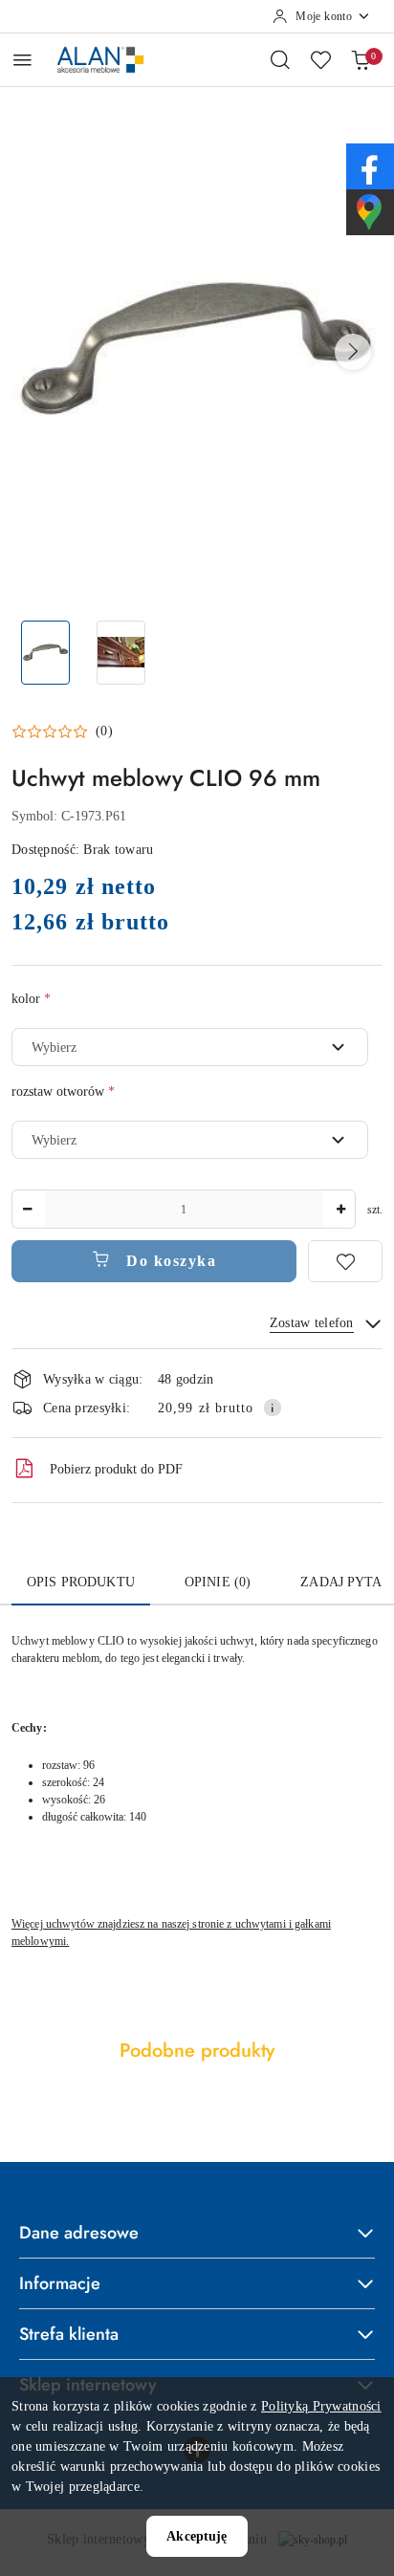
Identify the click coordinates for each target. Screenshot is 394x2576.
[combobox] (190, 1047)
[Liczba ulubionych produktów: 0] (320, 59)
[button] (353, 352)
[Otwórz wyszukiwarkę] (280, 59)
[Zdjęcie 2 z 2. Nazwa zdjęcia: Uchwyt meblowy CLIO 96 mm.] (121, 653)
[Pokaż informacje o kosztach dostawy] (273, 1408)
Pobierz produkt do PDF (116, 1469)
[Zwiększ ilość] (340, 1209)
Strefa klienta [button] (69, 2334)
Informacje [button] (60, 2283)
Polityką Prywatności (321, 2406)
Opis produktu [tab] (81, 1582)
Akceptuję (197, 2536)
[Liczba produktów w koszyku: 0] (361, 59)
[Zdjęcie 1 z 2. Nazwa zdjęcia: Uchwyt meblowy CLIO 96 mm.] (45, 653)
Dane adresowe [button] (79, 2233)
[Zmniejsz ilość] (27, 1209)
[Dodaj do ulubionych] (345, 1261)
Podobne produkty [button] (197, 2051)
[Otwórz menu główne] (22, 60)
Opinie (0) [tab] (218, 1582)
